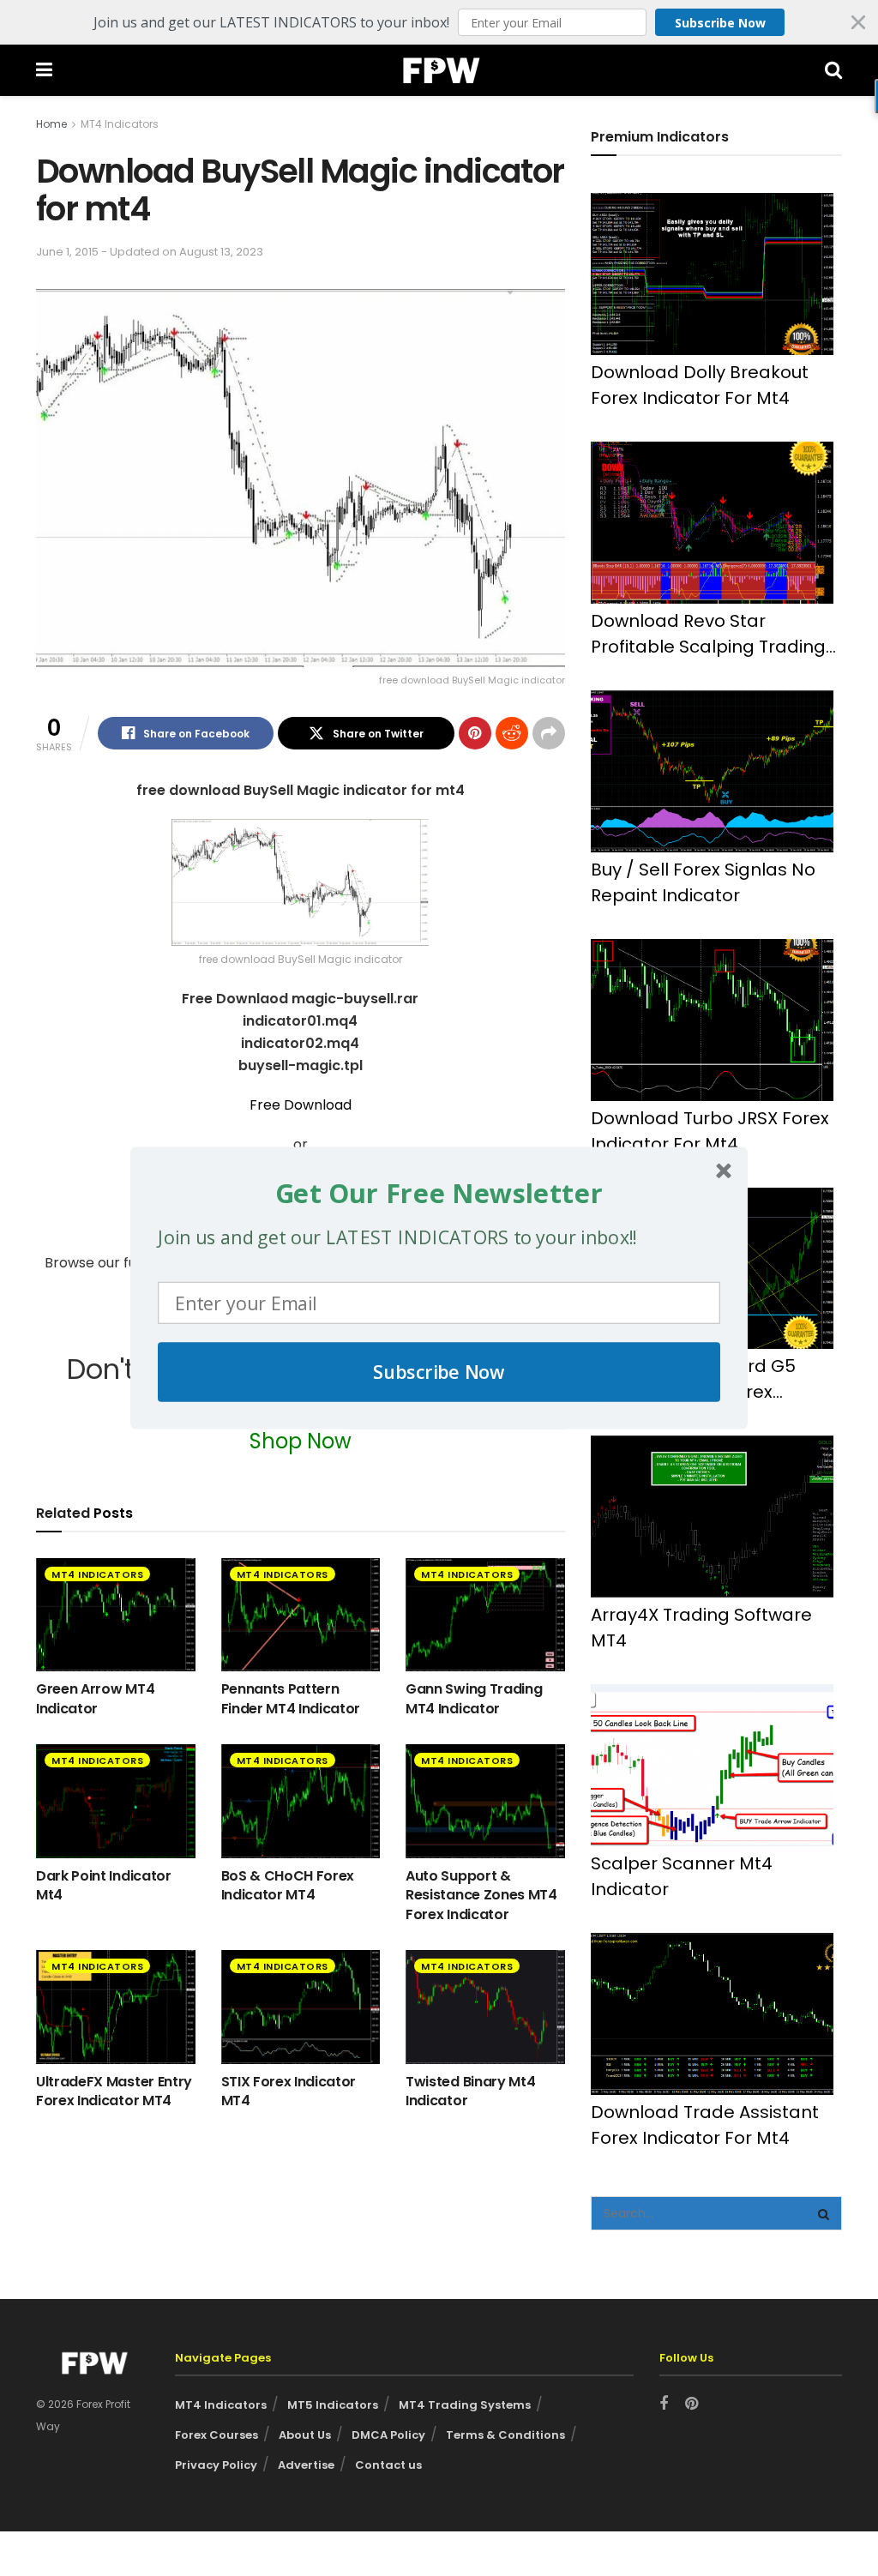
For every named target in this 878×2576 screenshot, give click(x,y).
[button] (439, 1193)
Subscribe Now (439, 1372)
